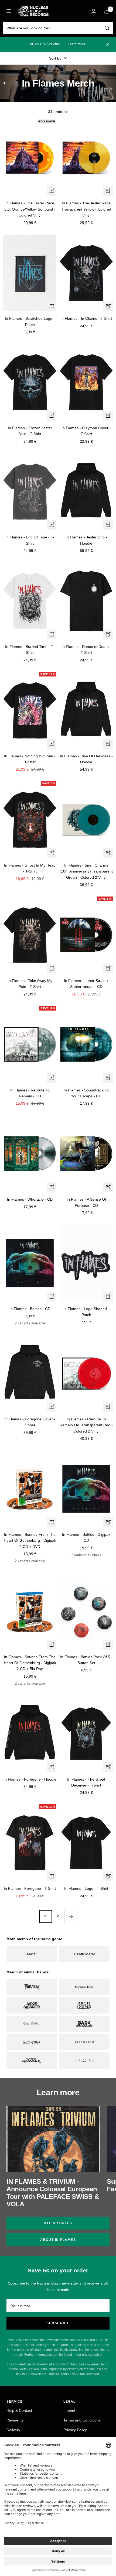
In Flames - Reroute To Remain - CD (30, 1093)
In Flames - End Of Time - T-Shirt (30, 540)
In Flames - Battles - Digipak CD (86, 1537)
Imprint (69, 2410)
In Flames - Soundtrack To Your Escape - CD (86, 1093)
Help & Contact (19, 2410)
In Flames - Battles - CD (30, 1309)
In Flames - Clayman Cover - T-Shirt (86, 431)
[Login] (94, 11)
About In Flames (58, 2240)
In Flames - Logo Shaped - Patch (86, 1312)
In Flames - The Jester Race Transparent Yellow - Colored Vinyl (86, 209)
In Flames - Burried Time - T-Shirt (30, 650)
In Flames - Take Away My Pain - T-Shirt (30, 984)
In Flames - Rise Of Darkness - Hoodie (86, 759)
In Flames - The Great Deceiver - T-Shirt (86, 1782)
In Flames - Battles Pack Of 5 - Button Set (86, 1660)
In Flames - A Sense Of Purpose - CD (86, 1202)
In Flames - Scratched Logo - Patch (30, 321)
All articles (58, 2223)
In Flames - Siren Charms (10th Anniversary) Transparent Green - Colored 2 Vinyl (86, 871)
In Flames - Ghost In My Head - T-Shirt (30, 868)
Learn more (76, 44)
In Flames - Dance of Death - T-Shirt (86, 650)
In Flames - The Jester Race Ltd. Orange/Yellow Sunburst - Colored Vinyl (30, 209)
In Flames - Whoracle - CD (30, 1199)
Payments (15, 2420)
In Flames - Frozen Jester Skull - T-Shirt (30, 431)
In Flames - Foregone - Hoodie (30, 1779)
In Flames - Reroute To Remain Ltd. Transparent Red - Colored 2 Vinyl (86, 1425)
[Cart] (107, 11)
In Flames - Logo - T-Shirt (86, 1888)
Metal (32, 1954)
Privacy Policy (75, 2430)
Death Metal (84, 1954)
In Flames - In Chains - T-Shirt (86, 318)
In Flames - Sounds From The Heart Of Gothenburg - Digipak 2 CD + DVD (30, 1541)
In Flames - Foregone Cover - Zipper (30, 1422)
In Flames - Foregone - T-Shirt (30, 1888)
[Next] (71, 1916)
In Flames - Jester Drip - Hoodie (86, 540)
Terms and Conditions (82, 2420)
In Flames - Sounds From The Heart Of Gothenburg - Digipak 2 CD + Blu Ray (30, 1663)
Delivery (13, 2430)
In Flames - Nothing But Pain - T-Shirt (30, 759)
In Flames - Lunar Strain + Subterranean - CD (86, 984)
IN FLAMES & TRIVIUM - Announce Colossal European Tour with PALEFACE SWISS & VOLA (53, 2193)
